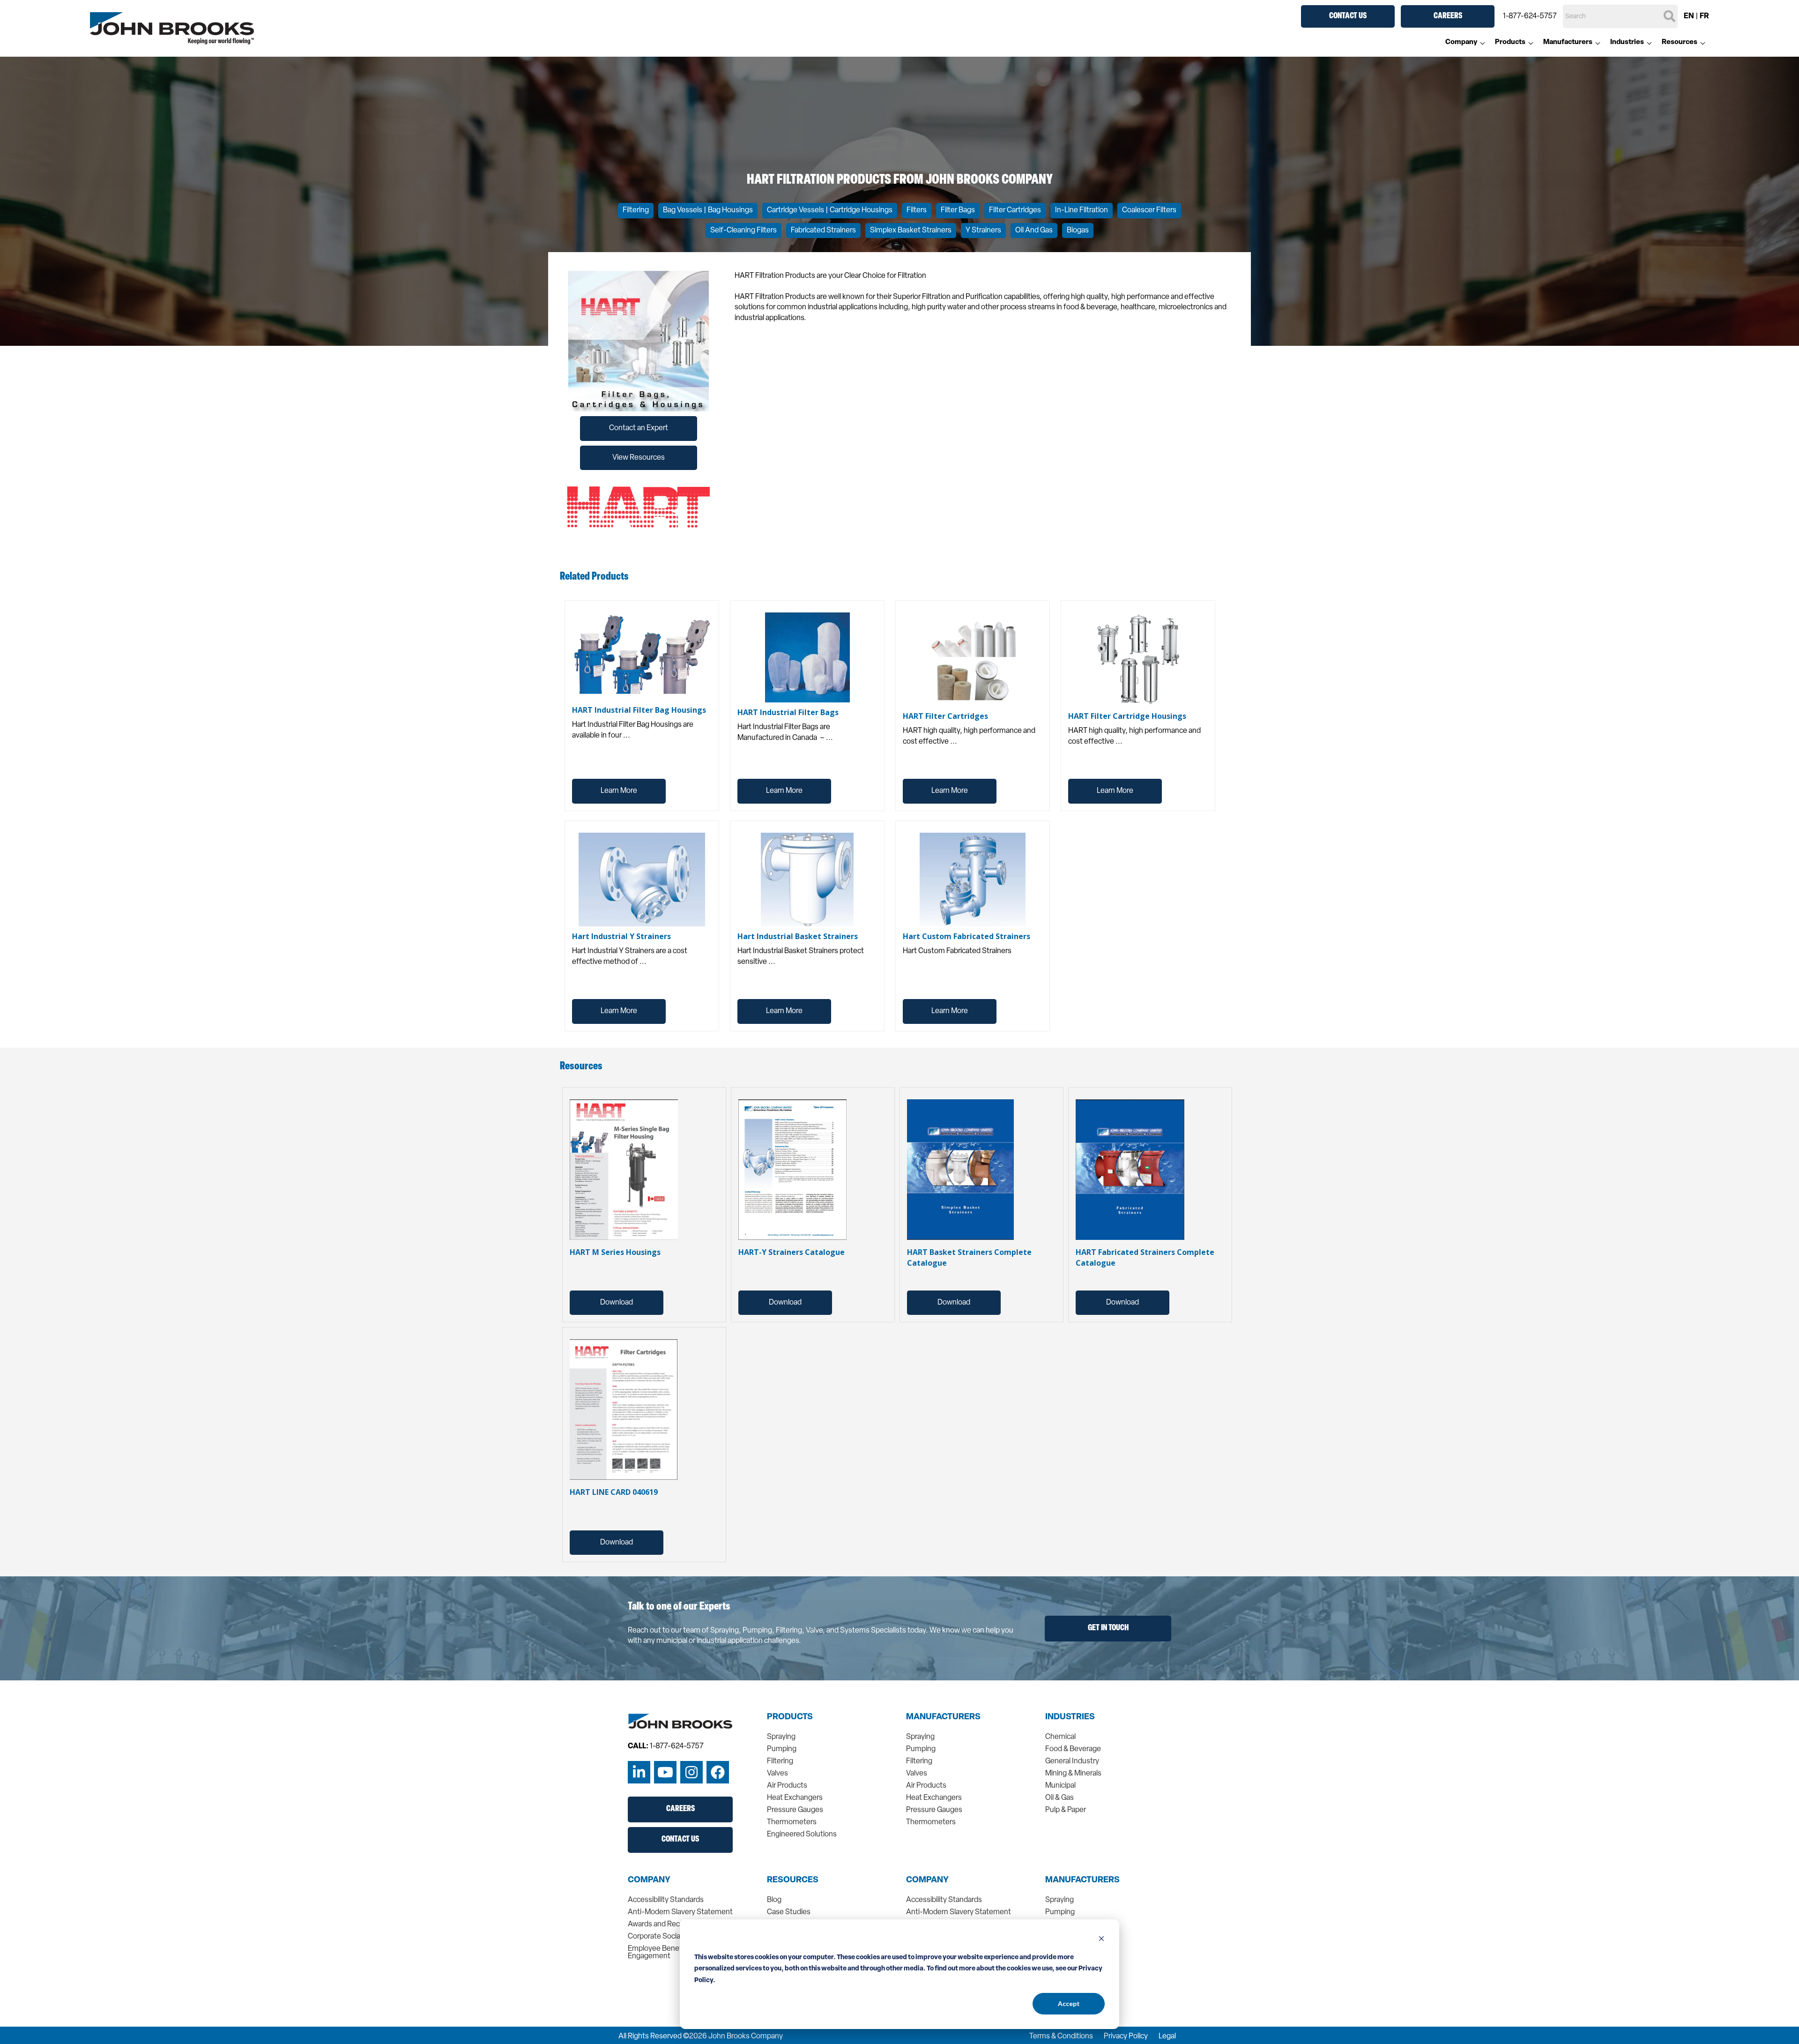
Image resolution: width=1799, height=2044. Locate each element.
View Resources (639, 458)
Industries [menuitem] (1627, 42)
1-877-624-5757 (1530, 16)
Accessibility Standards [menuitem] (666, 1900)
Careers (1448, 16)
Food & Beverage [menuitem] (1073, 1749)
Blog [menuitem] (774, 1900)
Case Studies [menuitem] (789, 1912)
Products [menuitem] (1510, 42)
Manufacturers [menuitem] (1568, 42)
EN (1689, 16)
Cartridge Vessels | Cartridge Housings (830, 210)
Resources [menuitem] (1680, 42)
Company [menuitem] (1461, 42)
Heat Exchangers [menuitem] (795, 1798)
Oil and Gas (1034, 231)
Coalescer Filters (1149, 210)
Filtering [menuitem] (780, 1761)
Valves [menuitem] (777, 1774)
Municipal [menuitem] (1060, 1786)
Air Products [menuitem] (787, 1786)
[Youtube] (665, 1772)
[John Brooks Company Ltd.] (172, 29)
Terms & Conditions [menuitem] (1061, 2037)
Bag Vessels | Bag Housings (708, 210)
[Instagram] (691, 1772)
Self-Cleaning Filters (743, 231)
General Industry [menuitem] (1072, 1761)
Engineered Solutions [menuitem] (802, 1835)
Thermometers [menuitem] (792, 1822)
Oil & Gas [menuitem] (1059, 1798)
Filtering (636, 210)
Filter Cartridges (1015, 210)
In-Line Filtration (1082, 210)
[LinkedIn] (639, 1772)
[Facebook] (718, 1772)
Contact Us (1348, 16)
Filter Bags (958, 210)
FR (1704, 16)
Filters (917, 210)
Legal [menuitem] (1167, 2037)
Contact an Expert (639, 428)
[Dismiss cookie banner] (1101, 1940)
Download (617, 1303)
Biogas (1078, 231)
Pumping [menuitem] (782, 1749)
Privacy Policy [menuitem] (1126, 2037)
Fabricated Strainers (823, 231)
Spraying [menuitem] (781, 1737)
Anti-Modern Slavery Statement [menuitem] (680, 1912)
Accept (1069, 2003)
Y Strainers (983, 231)
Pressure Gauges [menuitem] (795, 1810)
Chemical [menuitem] (1060, 1737)
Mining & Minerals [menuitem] (1073, 1774)
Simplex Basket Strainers (911, 231)
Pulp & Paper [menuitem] (1066, 1810)
